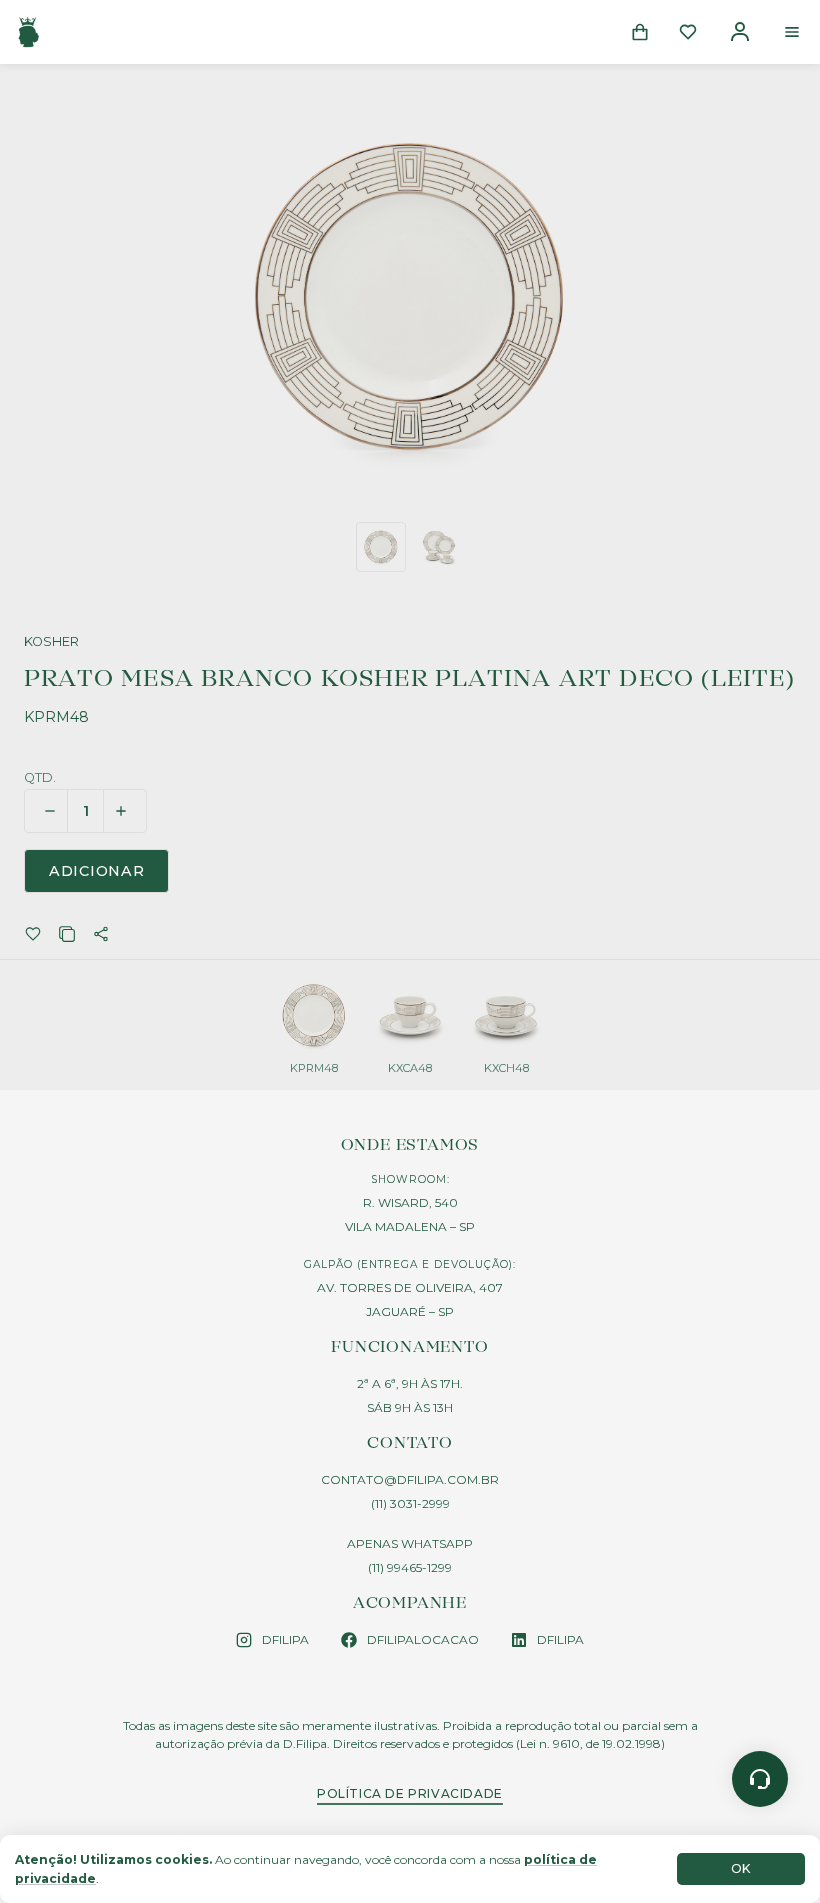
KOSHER (51, 642)
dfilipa (285, 1639)
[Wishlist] (688, 32)
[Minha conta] (740, 32)
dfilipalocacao (423, 1639)
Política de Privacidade (410, 1793)
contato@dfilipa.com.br (410, 1479)
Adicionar (96, 871)
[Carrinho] (640, 32)
